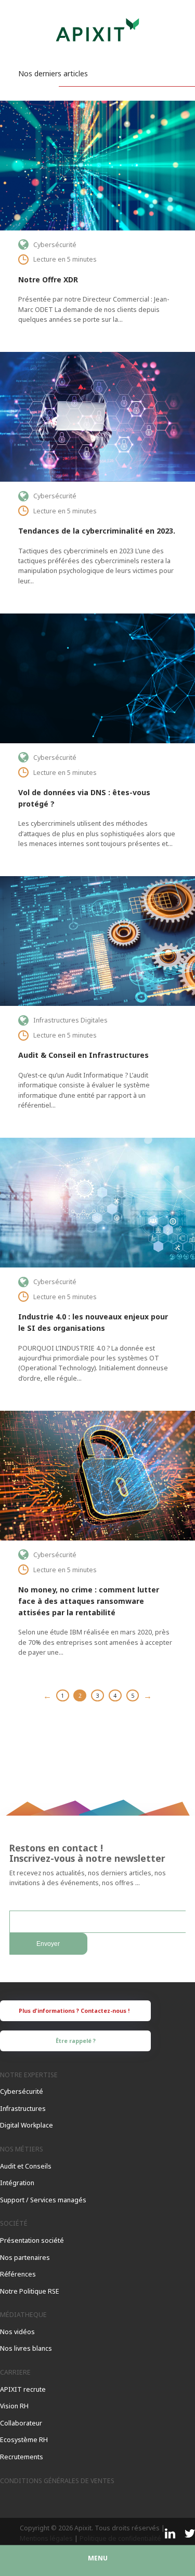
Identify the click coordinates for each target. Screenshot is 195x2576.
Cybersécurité (22, 2091)
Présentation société (32, 2240)
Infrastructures (23, 2109)
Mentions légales (46, 2538)
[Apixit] (98, 34)
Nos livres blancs (26, 2348)
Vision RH (14, 2406)
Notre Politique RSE (30, 2291)
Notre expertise (29, 2075)
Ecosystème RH (24, 2440)
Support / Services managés (43, 2200)
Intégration (17, 2183)
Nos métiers (22, 2149)
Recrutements (22, 2457)
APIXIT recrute (23, 2389)
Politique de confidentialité (120, 2538)
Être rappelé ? (76, 2041)
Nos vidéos (17, 2332)
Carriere (15, 2372)
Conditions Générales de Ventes (57, 2481)
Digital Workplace (27, 2125)
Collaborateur (21, 2423)
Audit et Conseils (26, 2166)
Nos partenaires (25, 2258)
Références (18, 2274)
